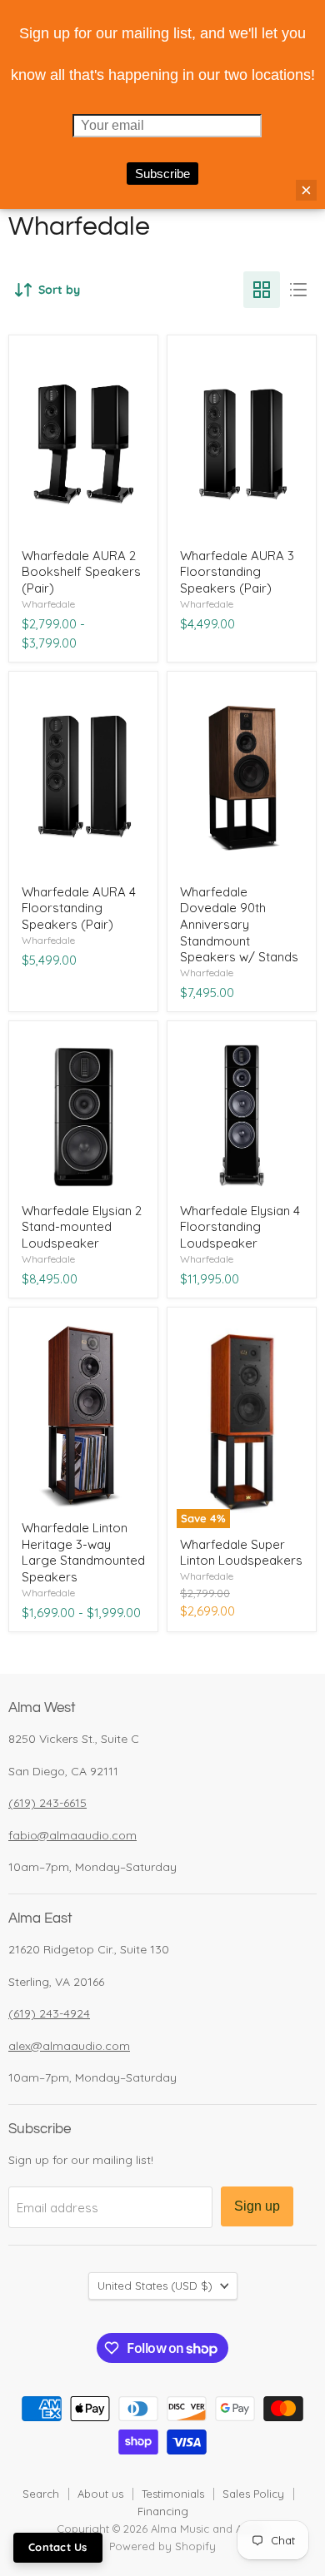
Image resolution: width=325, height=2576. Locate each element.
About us (100, 2494)
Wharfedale (48, 604)
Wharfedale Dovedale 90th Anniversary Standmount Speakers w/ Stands (239, 925)
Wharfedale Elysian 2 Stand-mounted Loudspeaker (82, 1227)
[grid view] (262, 290)
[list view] (298, 290)
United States (155, 2286)
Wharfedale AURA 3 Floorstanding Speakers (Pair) (237, 572)
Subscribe (162, 174)
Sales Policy (253, 2494)
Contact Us (58, 2547)
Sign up (257, 2206)
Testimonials (173, 2494)
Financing (163, 2511)
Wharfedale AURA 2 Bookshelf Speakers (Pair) (81, 572)
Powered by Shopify (162, 2546)
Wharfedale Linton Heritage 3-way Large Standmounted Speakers (83, 1552)
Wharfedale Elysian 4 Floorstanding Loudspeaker (240, 1227)
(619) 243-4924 (49, 2013)
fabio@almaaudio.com (72, 1835)
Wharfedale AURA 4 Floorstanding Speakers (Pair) (79, 908)
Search (41, 2494)
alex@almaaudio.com (69, 2046)
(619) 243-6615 (47, 1803)
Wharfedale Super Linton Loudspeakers (241, 1553)
